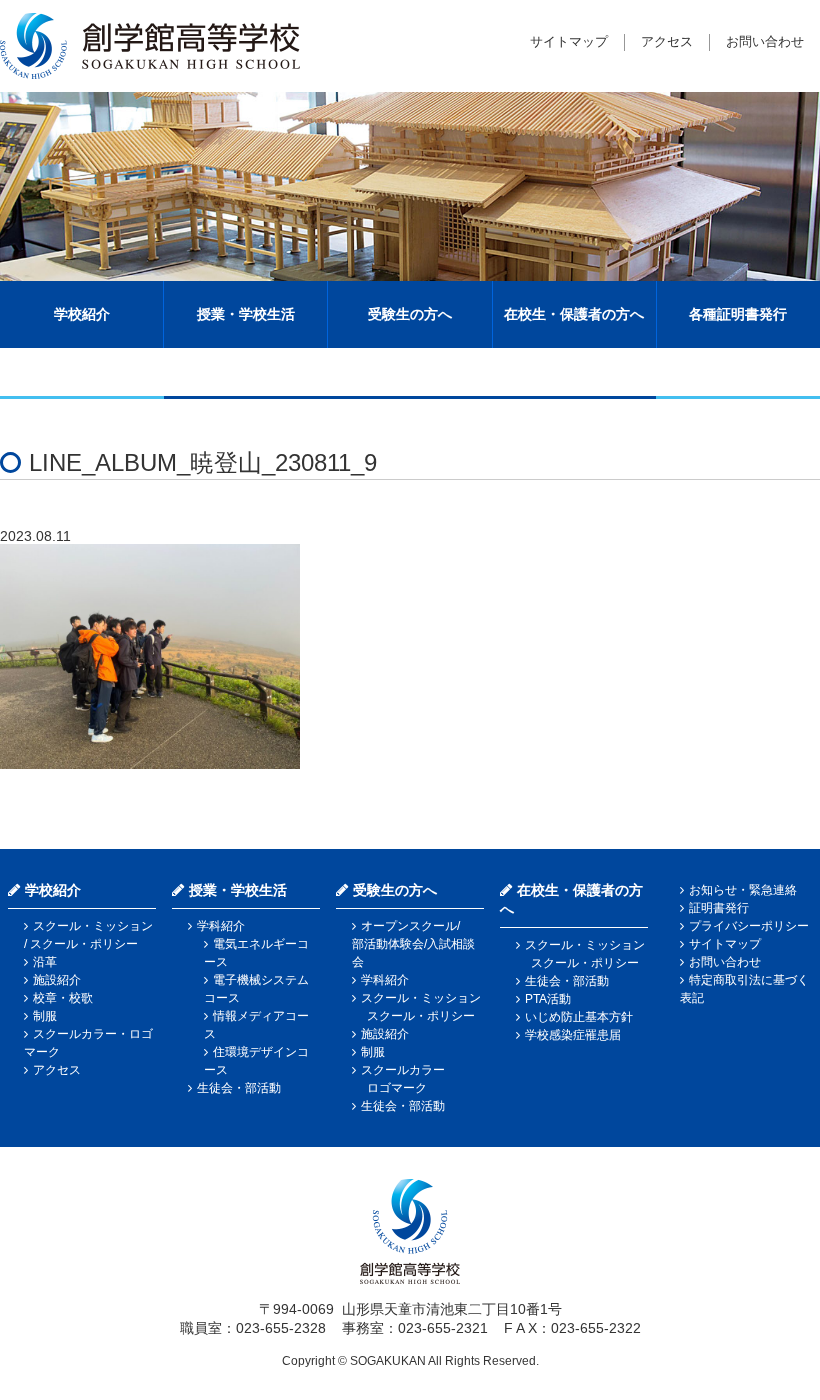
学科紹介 (221, 926)
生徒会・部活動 (239, 1088)
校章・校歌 (63, 998)
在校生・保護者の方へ (574, 314)
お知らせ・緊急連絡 (743, 890)
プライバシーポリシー (749, 926)
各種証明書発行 (738, 314)
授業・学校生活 (246, 314)
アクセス (667, 41)
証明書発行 (719, 908)
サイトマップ (569, 41)
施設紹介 (57, 980)
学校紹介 (82, 314)
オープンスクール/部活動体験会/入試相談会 (413, 944)
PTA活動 (548, 999)
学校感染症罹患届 (573, 1035)
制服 (45, 1016)
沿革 (45, 962)
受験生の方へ (410, 314)
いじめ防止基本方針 (579, 1017)
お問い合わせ (765, 41)
